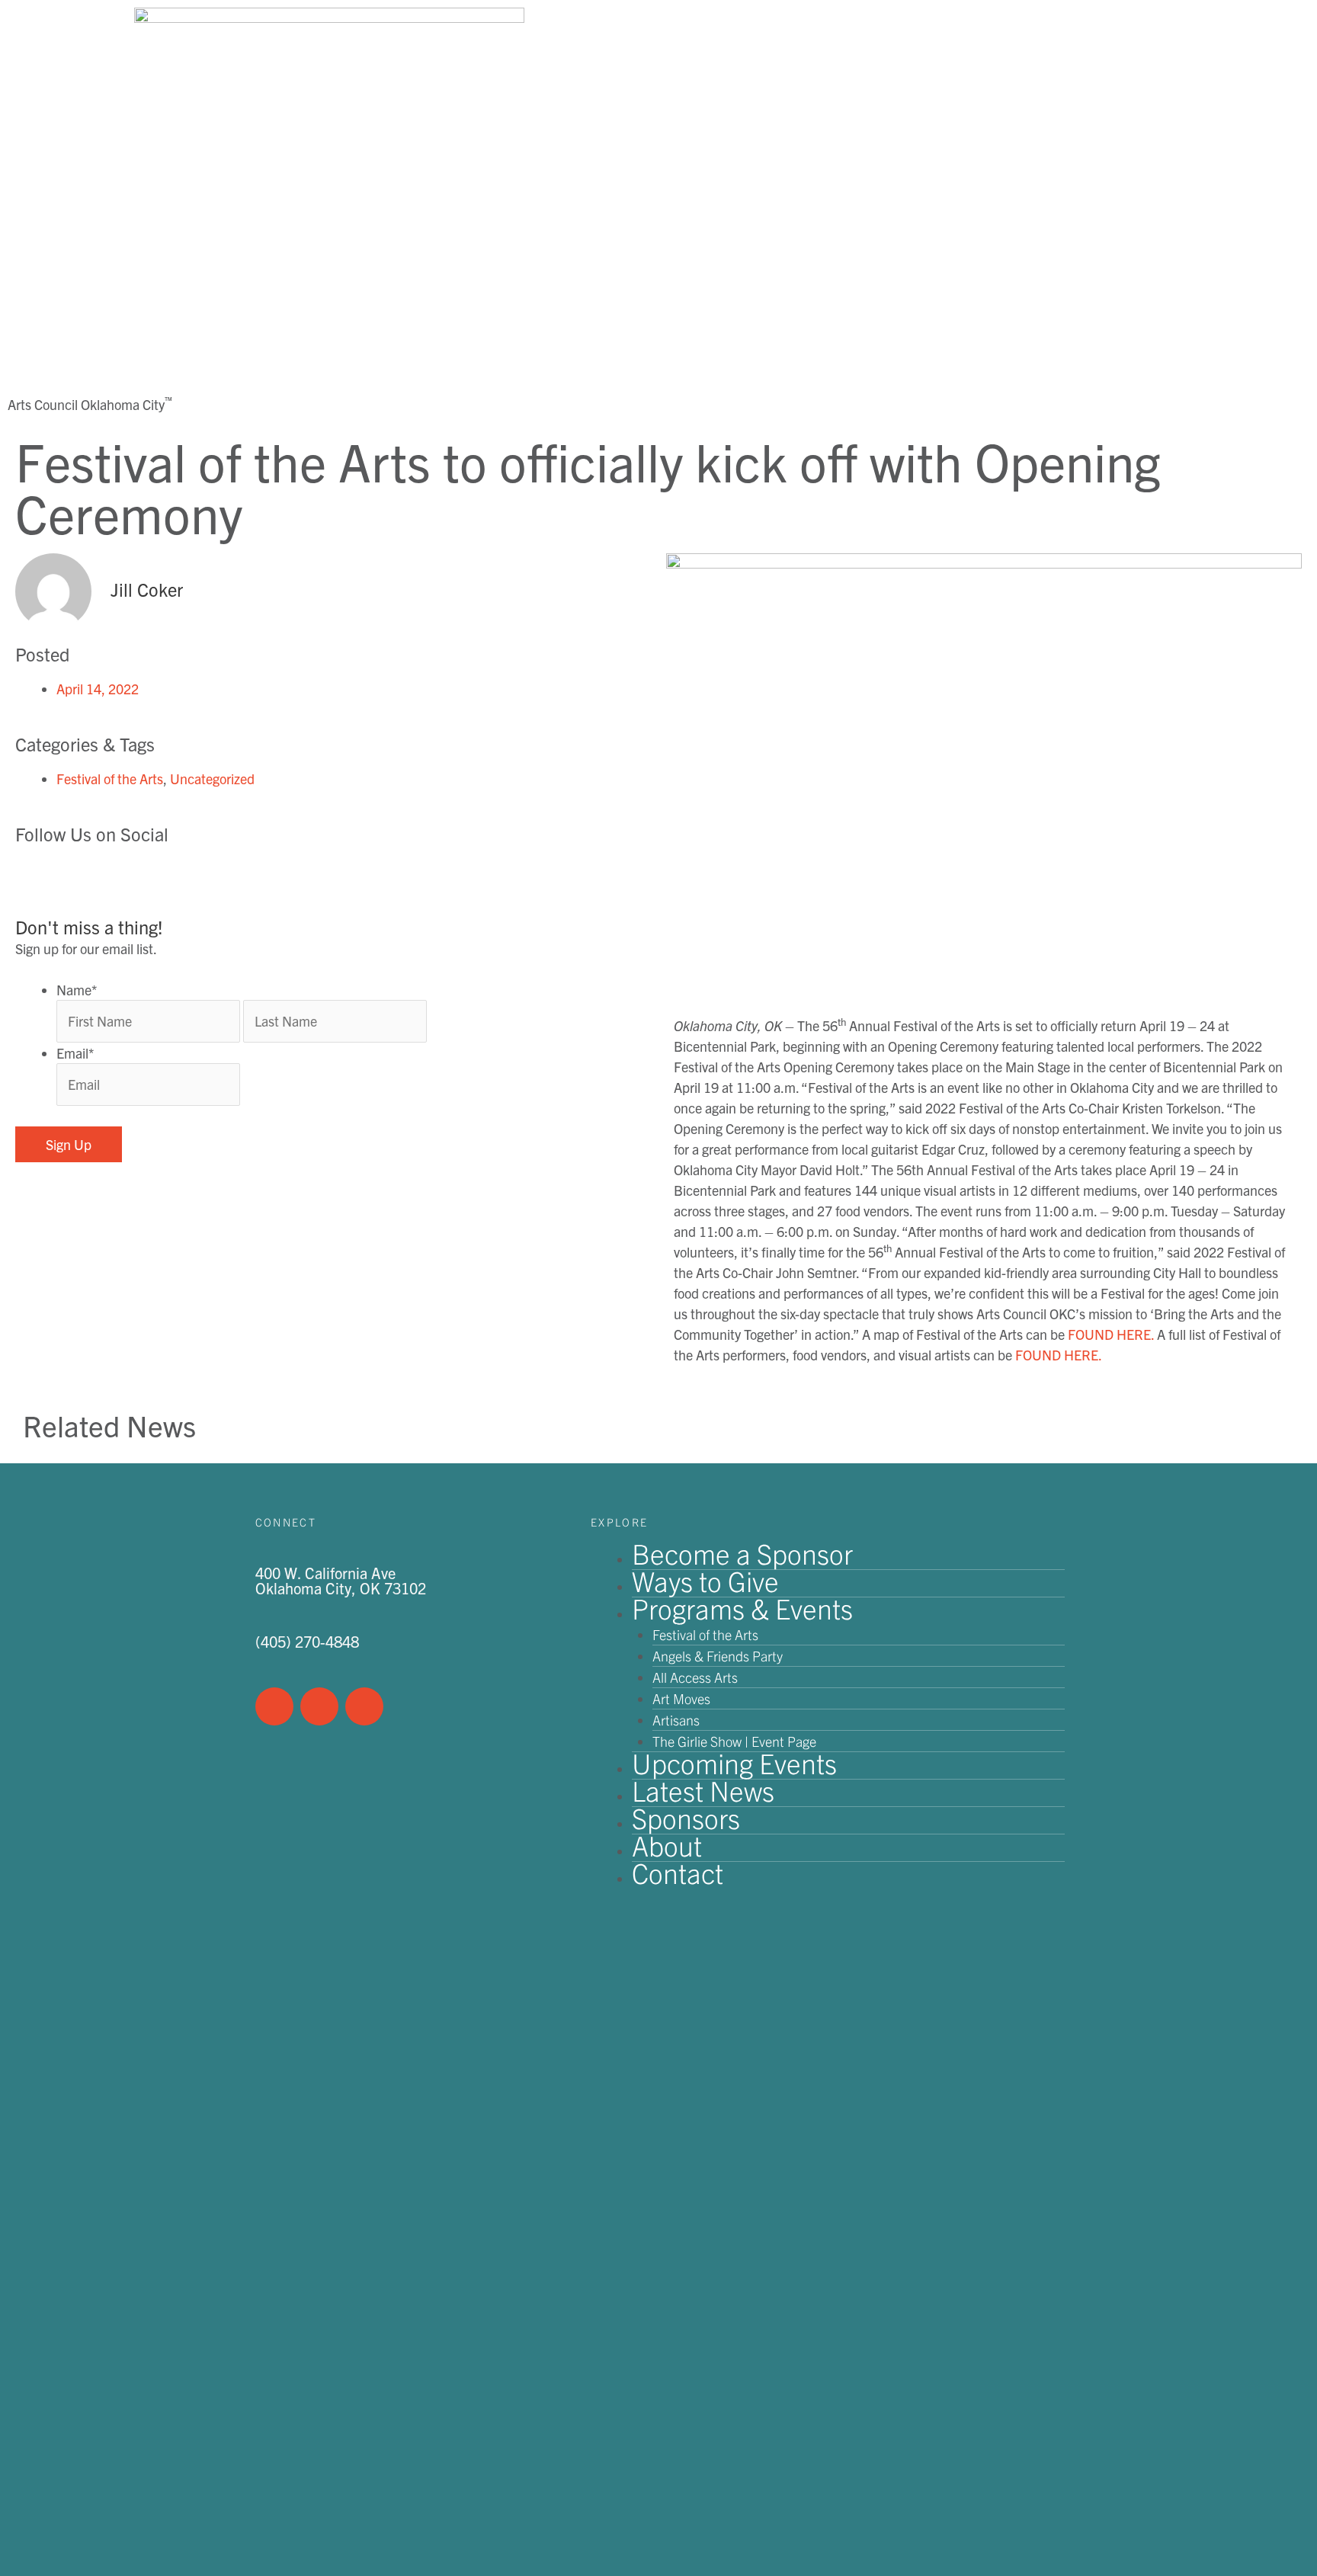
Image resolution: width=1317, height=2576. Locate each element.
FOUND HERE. (1111, 1334)
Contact (678, 1872)
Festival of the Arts (110, 779)
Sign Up (69, 1144)
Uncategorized (212, 779)
